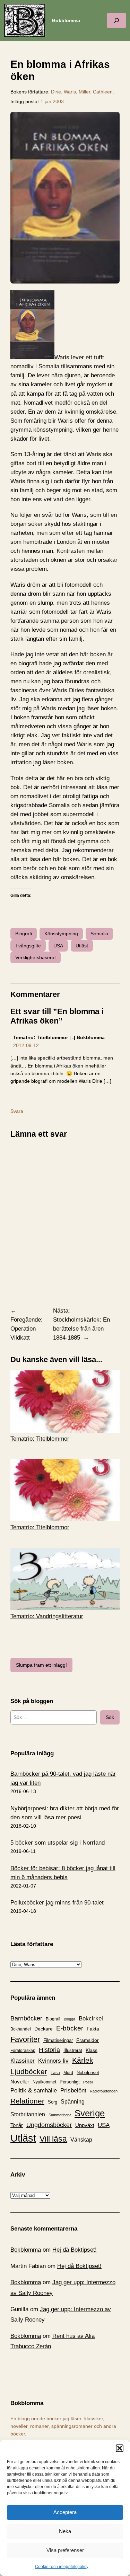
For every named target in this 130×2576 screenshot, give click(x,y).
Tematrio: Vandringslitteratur (47, 1616)
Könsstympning (61, 934)
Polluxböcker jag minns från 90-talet (57, 1903)
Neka (65, 2531)
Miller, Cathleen (96, 92)
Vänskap (81, 2140)
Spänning (73, 2102)
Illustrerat (73, 2051)
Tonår (17, 2125)
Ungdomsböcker (49, 2125)
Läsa (55, 2073)
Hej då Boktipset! (75, 2250)
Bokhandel (21, 2029)
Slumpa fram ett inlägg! (41, 1665)
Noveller (20, 2082)
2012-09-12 (26, 1045)
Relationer (27, 2101)
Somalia (99, 934)
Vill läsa (53, 2139)
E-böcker (70, 2028)
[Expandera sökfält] (116, 20)
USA (58, 946)
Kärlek (83, 2060)
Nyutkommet (44, 2082)
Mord (68, 2073)
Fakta (93, 2029)
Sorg (53, 2102)
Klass (92, 2050)
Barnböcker (26, 2018)
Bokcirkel (91, 2019)
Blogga (70, 2019)
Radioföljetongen (104, 2091)
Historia (49, 2050)
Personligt (70, 2082)
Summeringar (60, 2115)
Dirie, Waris (63, 92)
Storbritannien (28, 2114)
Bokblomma (66, 20)
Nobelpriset (88, 2073)
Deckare (44, 2029)
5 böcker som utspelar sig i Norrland (58, 1843)
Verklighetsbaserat (36, 957)
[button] (120, 2448)
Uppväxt (85, 2125)
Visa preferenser (65, 2550)
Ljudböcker (29, 2071)
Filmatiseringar (58, 2040)
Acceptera (65, 2512)
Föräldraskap (23, 2051)
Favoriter (25, 2039)
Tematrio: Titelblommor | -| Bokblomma (59, 1037)
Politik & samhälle (34, 2091)
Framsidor (88, 2040)
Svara (17, 1111)
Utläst (82, 946)
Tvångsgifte (28, 946)
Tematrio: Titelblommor (40, 1439)
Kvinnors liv (53, 2061)
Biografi (24, 934)
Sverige (90, 2113)
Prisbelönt (73, 2091)
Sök (110, 1717)
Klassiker (23, 2061)
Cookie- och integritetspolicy (62, 2567)
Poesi (88, 2082)
